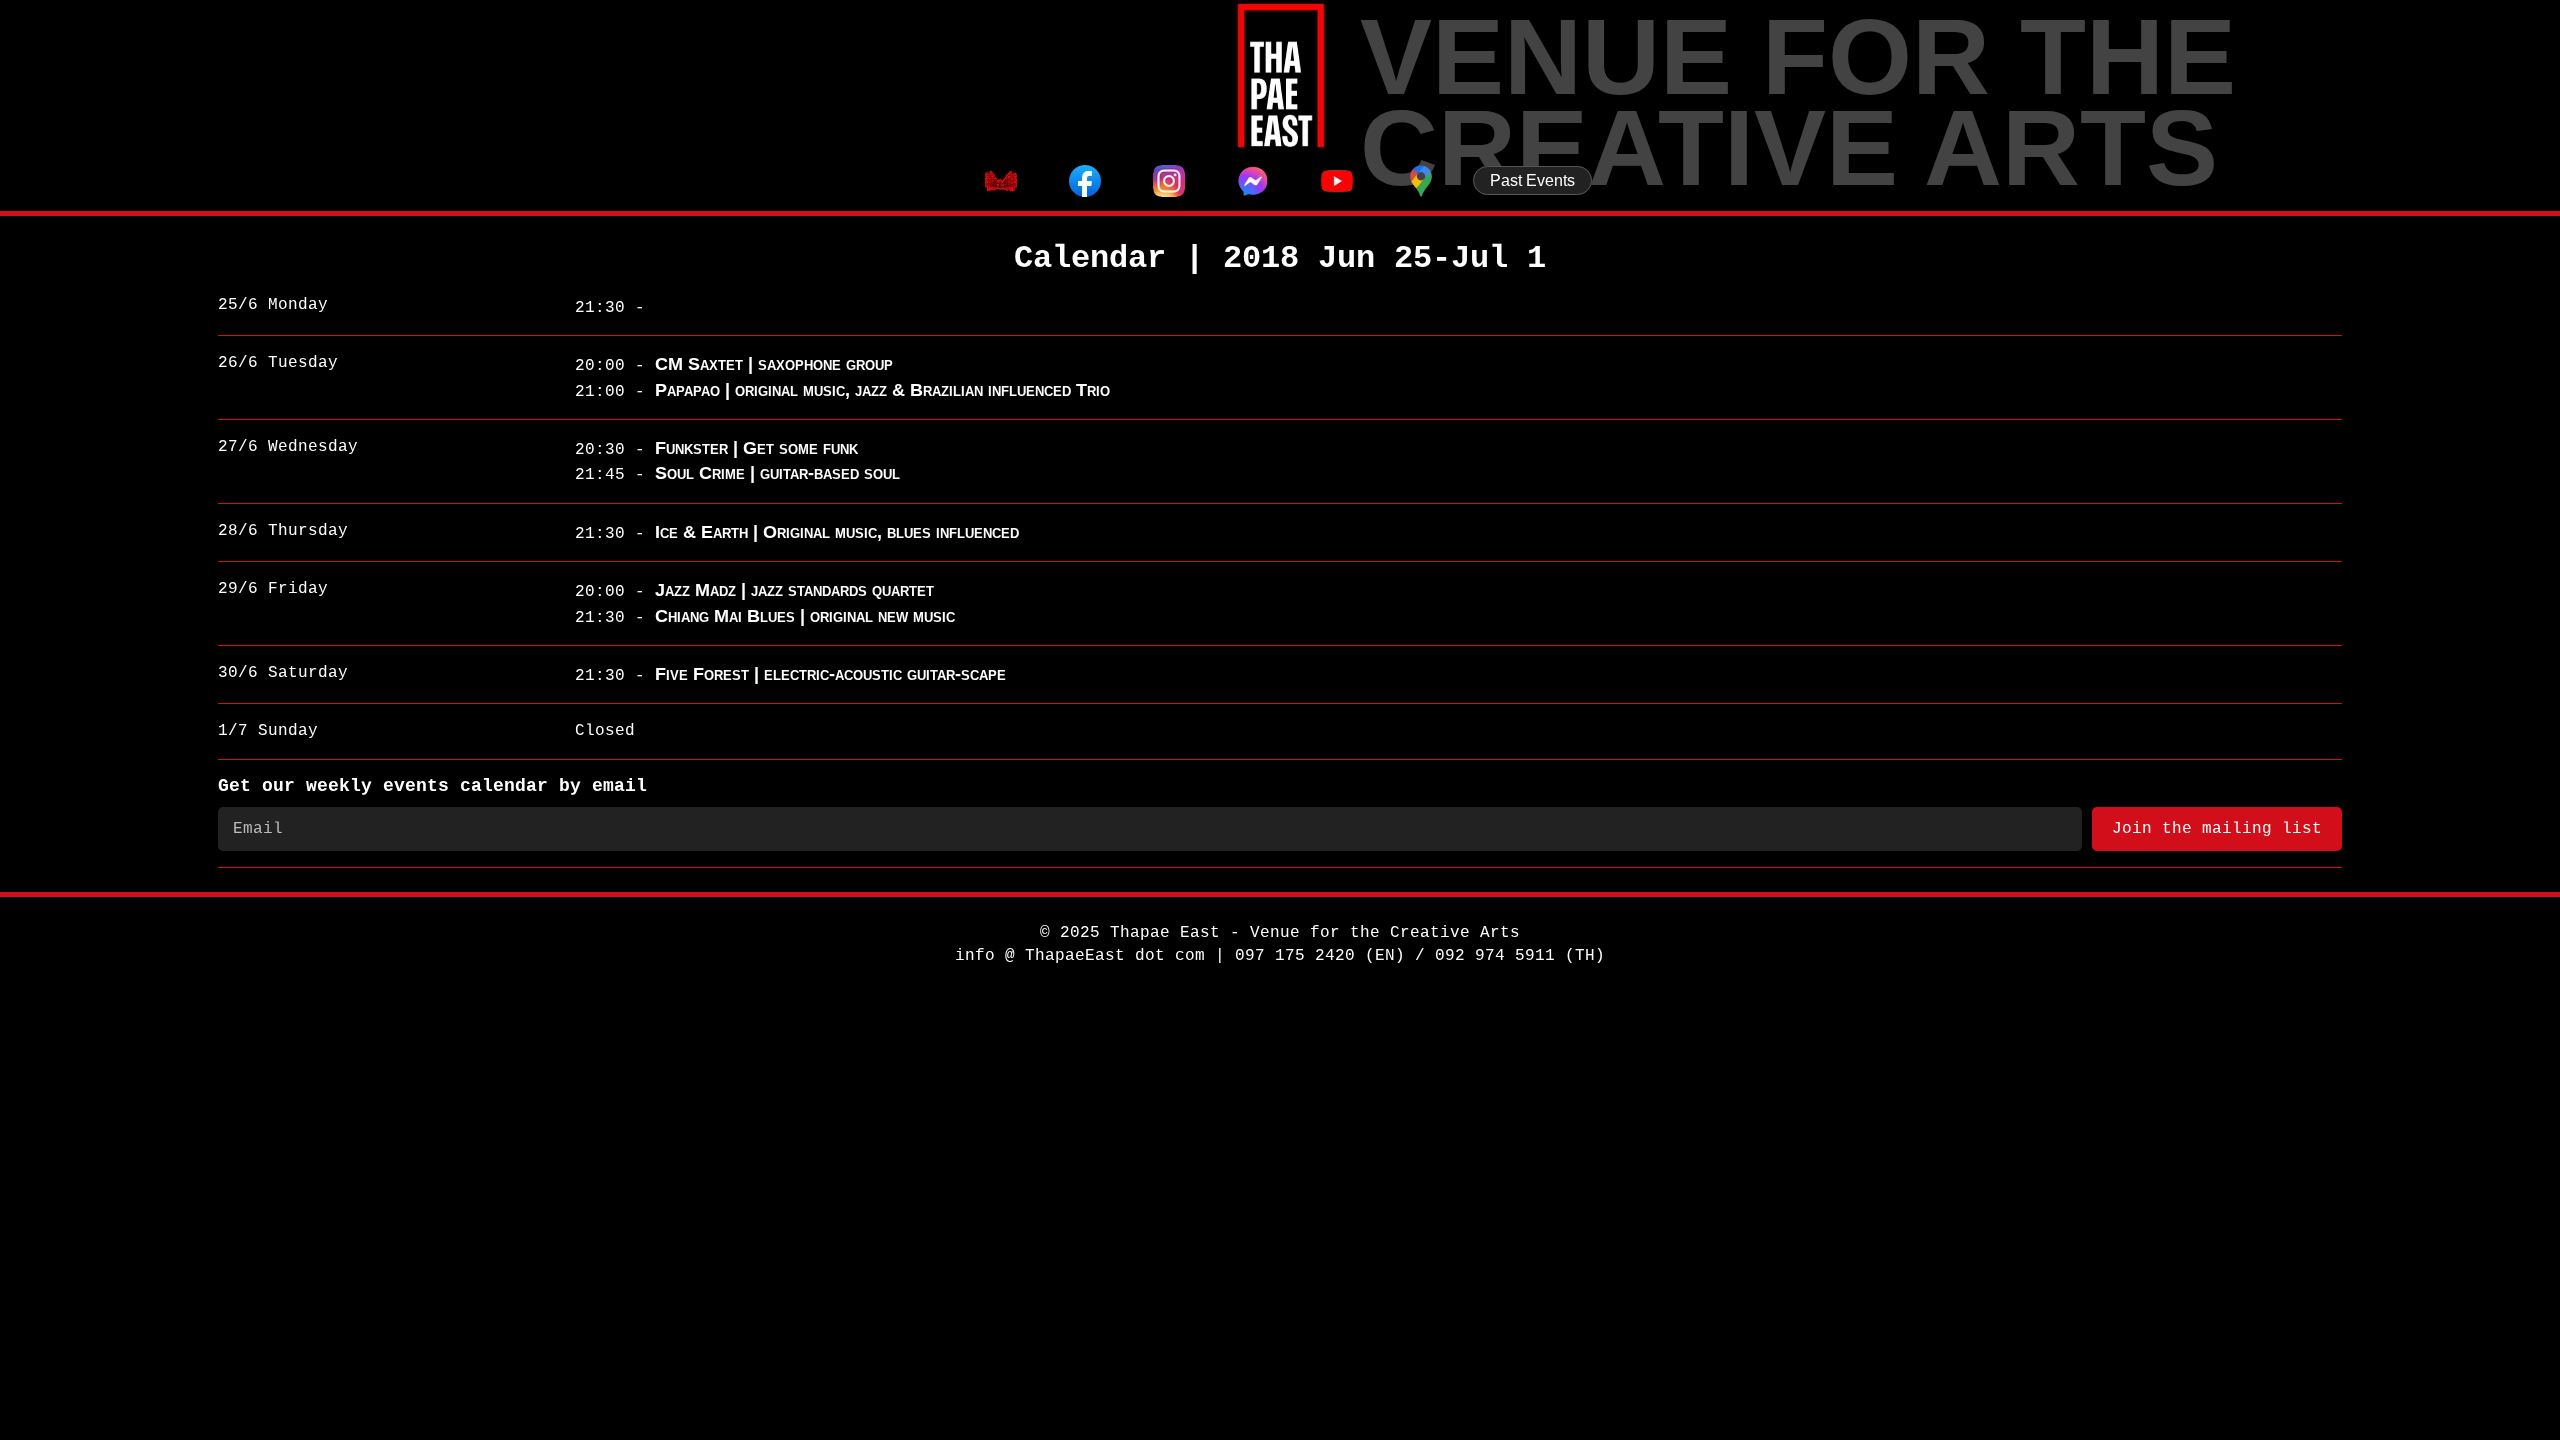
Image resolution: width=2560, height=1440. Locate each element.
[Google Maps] (1421, 180)
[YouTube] (1337, 180)
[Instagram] (1169, 180)
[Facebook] (1085, 180)
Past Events (1532, 180)
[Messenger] (1253, 180)
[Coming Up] (1001, 180)
